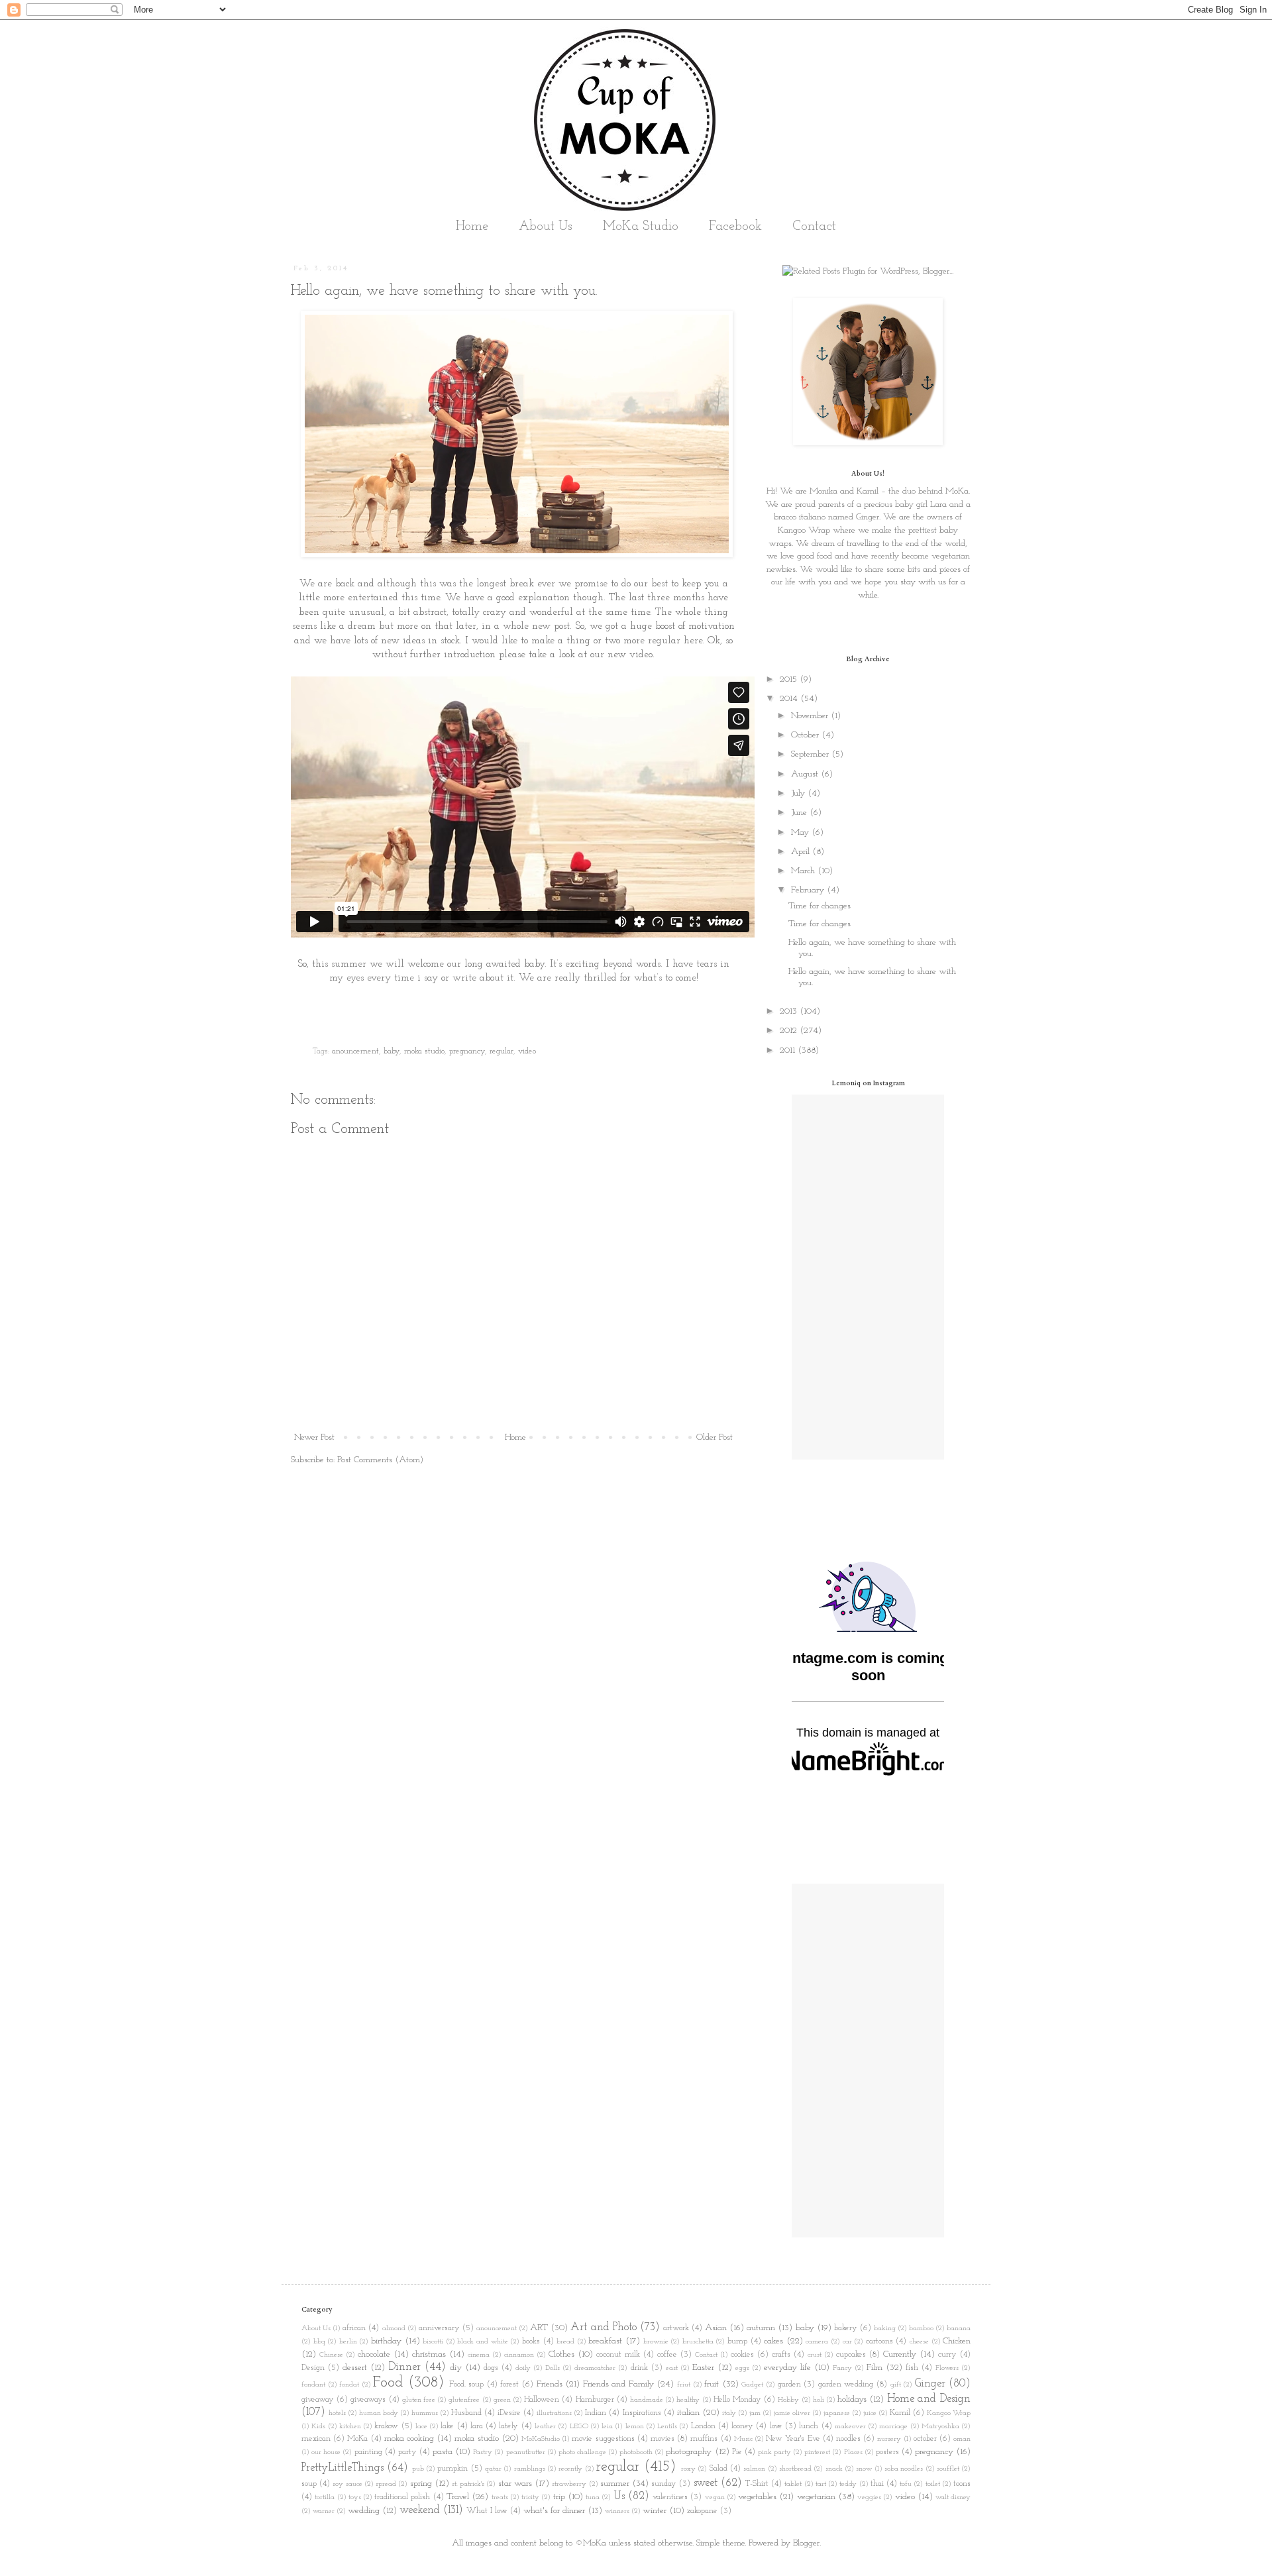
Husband (466, 2413)
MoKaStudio (541, 2439)
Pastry (483, 2452)
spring (421, 2484)
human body (379, 2413)
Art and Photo (603, 2327)
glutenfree (464, 2400)
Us (619, 2496)
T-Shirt (757, 2484)
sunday (664, 2484)
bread (565, 2342)
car (847, 2342)
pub (418, 2469)
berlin (348, 2342)
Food (388, 2383)
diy (456, 2368)
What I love (487, 2511)
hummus (425, 2413)
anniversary (439, 2328)
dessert (355, 2368)
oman (962, 2439)
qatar (493, 2469)
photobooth (636, 2452)
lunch (809, 2426)
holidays (852, 2399)
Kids (318, 2427)
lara (477, 2426)
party (407, 2452)
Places (853, 2452)
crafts (781, 2355)
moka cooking (409, 2439)
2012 (790, 1031)
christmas (429, 2354)
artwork (676, 2328)
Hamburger (595, 2400)
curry (947, 2355)
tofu (906, 2484)
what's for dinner (554, 2511)
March (804, 871)
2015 (790, 679)
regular (502, 1051)
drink (639, 2368)
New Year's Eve (793, 2439)
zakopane (702, 2511)
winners (617, 2511)
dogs (491, 2368)
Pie (737, 2452)
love (776, 2426)
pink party (774, 2452)
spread (386, 2484)
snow (864, 2469)
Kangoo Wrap (804, 530)
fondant (313, 2385)
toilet (933, 2484)
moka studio (424, 1051)
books (531, 2341)
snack (834, 2469)
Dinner (404, 2367)
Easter (703, 2368)
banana (959, 2329)
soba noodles (904, 2469)
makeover (850, 2427)
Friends (550, 2384)
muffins (704, 2439)
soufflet (948, 2469)
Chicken (957, 2341)
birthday (386, 2341)
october (925, 2439)
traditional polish (402, 2497)
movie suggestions (603, 2439)
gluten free (419, 2400)
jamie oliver (792, 2413)
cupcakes (851, 2355)
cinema (479, 2355)
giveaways (368, 2400)
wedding (364, 2511)
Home (472, 227)
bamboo (921, 2329)
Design (313, 2368)
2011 (789, 1050)
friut (684, 2385)
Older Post (715, 1437)
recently (570, 2469)
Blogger (806, 2543)
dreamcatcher (595, 2368)
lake (447, 2426)
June (800, 813)
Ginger (930, 2384)
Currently (900, 2354)
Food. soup (467, 2385)
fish (912, 2368)
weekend (420, 2510)
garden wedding (846, 2385)
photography (689, 2452)
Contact (814, 227)
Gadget (752, 2385)
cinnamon (519, 2355)
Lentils (667, 2427)
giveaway (318, 2400)
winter (655, 2511)
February (809, 890)
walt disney (953, 2497)
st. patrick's (468, 2484)
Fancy (842, 2368)
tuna (593, 2497)
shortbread (795, 2469)
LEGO (579, 2427)
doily (523, 2368)
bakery (846, 2328)
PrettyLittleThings (343, 2468)
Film (874, 2368)
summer (615, 2484)
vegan (715, 2497)
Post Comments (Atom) (380, 1460)
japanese (837, 2413)
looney (742, 2426)
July (799, 793)
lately (508, 2426)
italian (688, 2413)
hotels (337, 2413)
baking (885, 2329)
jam (755, 2413)
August (806, 774)
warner (324, 2511)
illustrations (554, 2413)
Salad (718, 2469)
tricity (530, 2497)
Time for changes (820, 906)
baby (392, 1051)
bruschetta (698, 2342)
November (811, 716)
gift (896, 2385)
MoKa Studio (641, 227)
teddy (848, 2484)
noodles (848, 2439)
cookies (742, 2355)
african (354, 2328)
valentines (670, 2497)
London (703, 2426)
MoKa (357, 2439)
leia (607, 2427)
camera (817, 2342)
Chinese (331, 2355)
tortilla (325, 2497)
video (527, 1051)
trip (559, 2497)
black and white (482, 2342)
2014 (790, 699)
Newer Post (314, 1437)
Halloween (542, 2400)
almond (394, 2329)
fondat (349, 2385)
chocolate (374, 2354)
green (502, 2400)
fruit (712, 2384)
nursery (889, 2439)
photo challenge (582, 2452)
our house (326, 2452)
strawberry (569, 2484)
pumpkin (452, 2469)
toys (355, 2497)
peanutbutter (526, 2452)
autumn (761, 2328)
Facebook (735, 227)
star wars (515, 2484)
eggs (742, 2368)
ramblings (530, 2469)
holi (819, 2400)
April (802, 852)
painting (368, 2452)
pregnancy (467, 1051)
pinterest (817, 2452)
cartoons (879, 2341)
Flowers (947, 2368)
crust (815, 2355)
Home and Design (929, 2399)
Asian (716, 2328)
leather (545, 2427)
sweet (706, 2483)
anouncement (355, 1051)
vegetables (757, 2497)
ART (539, 2328)
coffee (667, 2355)
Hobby (788, 2400)
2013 (790, 1011)
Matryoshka (940, 2427)
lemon (635, 2427)
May (801, 832)
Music (743, 2439)
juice (870, 2413)
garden (789, 2385)
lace (421, 2427)
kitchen (350, 2427)
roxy (688, 2469)
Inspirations (642, 2413)
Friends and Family (618, 2384)
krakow (386, 2426)
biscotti (433, 2342)
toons (962, 2484)
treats (500, 2497)
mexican (316, 2439)
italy (729, 2413)
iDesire (509, 2413)
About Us (546, 227)
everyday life (787, 2368)
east (672, 2368)
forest (509, 2385)
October (806, 735)
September (811, 754)
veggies (869, 2497)
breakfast (605, 2341)
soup (309, 2484)
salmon (754, 2469)
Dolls (553, 2368)
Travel (458, 2497)
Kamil (900, 2413)
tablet (793, 2484)
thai (877, 2484)
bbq (319, 2342)
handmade (647, 2400)
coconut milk (618, 2355)
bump (737, 2341)
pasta (443, 2452)
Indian (596, 2413)
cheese (919, 2342)
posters (887, 2452)
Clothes (561, 2354)
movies (662, 2439)
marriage (893, 2427)
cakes (773, 2341)
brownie (656, 2342)
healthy (688, 2400)
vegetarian (816, 2497)
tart (821, 2484)
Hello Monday (737, 2400)
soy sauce (347, 2484)
